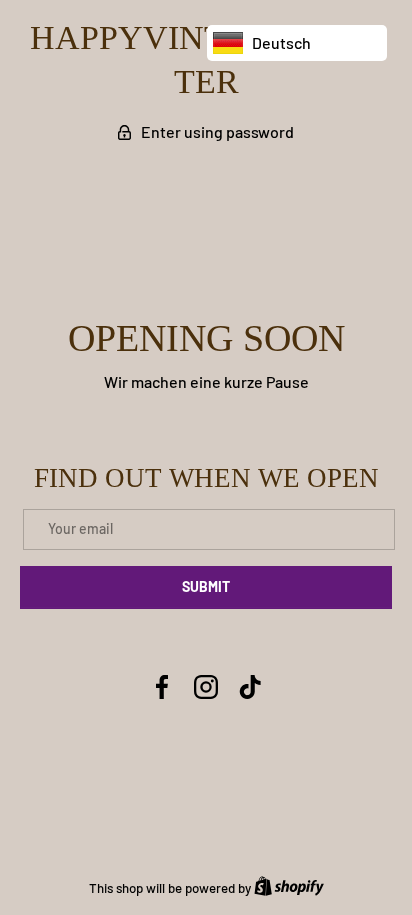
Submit (206, 586)
